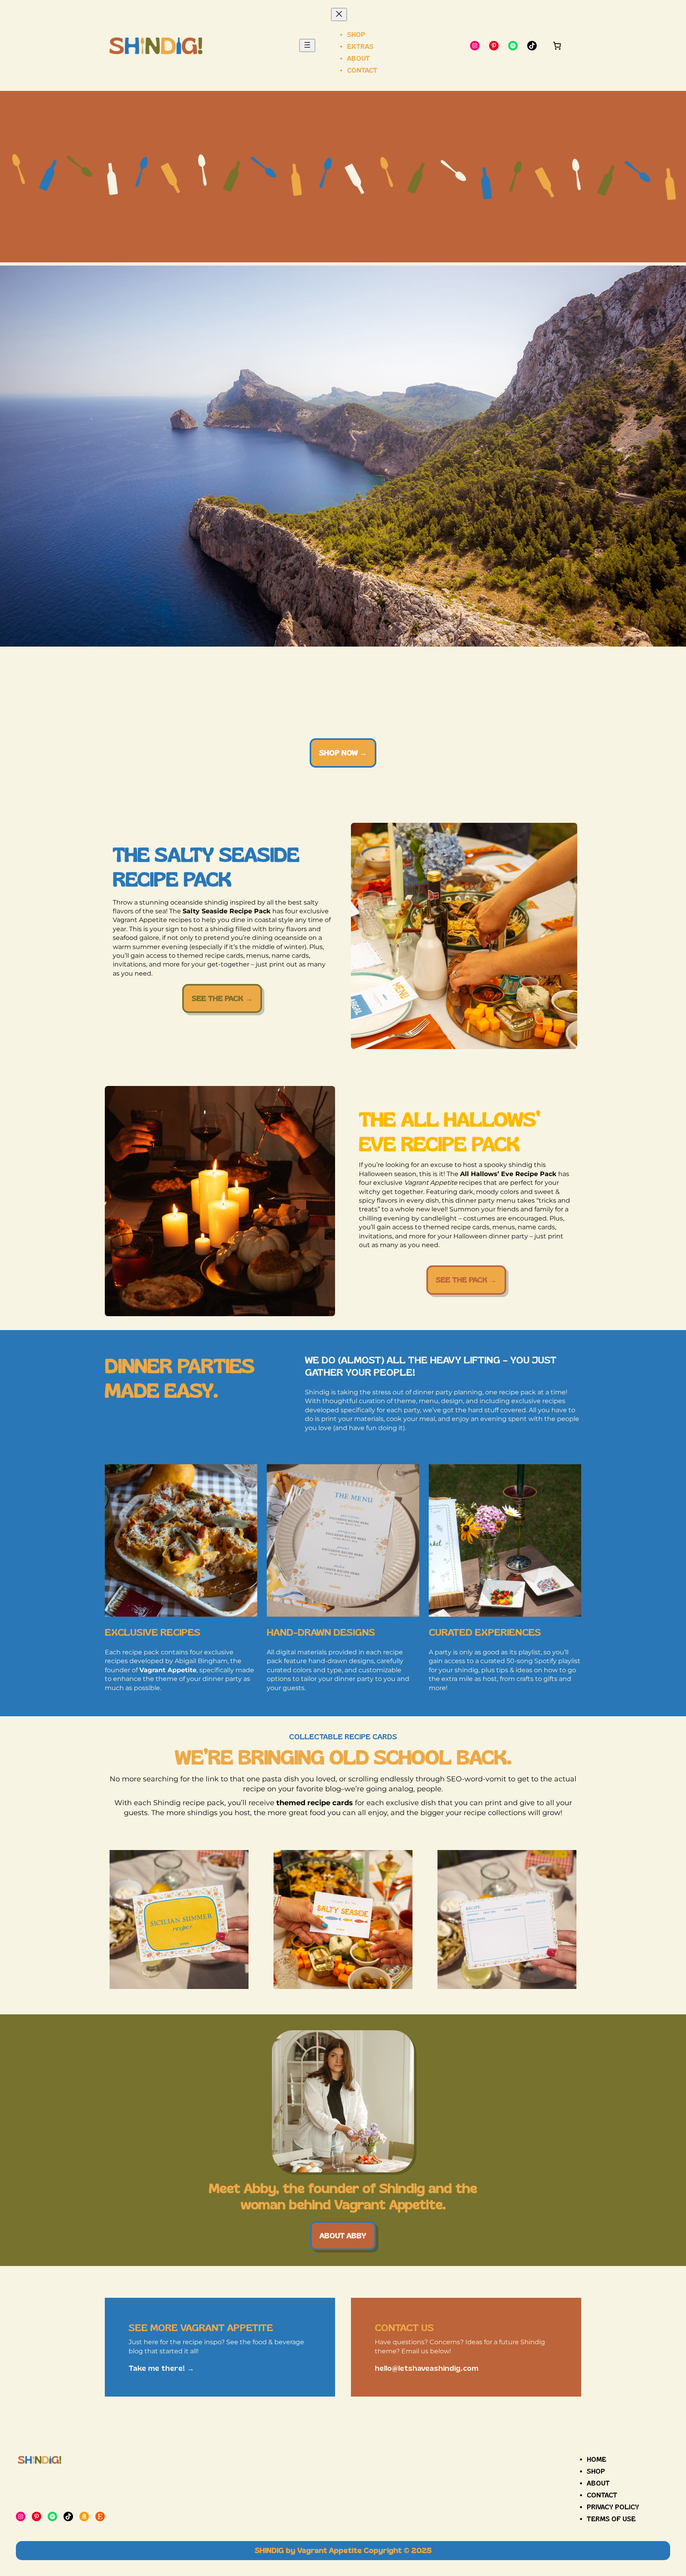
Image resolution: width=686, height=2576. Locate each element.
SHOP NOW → (343, 753)
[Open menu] (307, 45)
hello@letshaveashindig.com (427, 2368)
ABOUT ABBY (343, 2236)
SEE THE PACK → (222, 998)
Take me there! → (161, 2368)
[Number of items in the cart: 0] (557, 46)
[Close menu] (339, 14)
